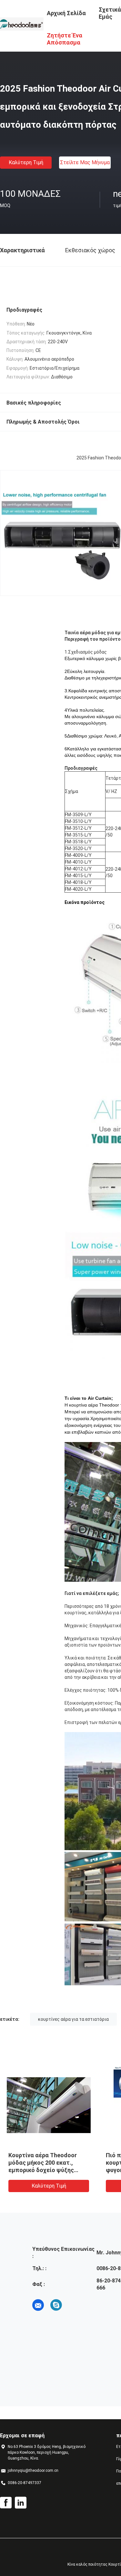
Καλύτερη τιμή (26, 162)
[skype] (56, 2305)
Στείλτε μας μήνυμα (85, 162)
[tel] (74, 2305)
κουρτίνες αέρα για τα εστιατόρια (73, 2019)
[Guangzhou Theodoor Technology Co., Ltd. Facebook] (6, 2503)
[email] (38, 2305)
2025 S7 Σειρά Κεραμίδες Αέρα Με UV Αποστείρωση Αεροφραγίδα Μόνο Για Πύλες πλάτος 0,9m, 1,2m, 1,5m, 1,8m (45, 2170)
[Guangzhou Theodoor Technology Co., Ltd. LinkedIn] (21, 2503)
